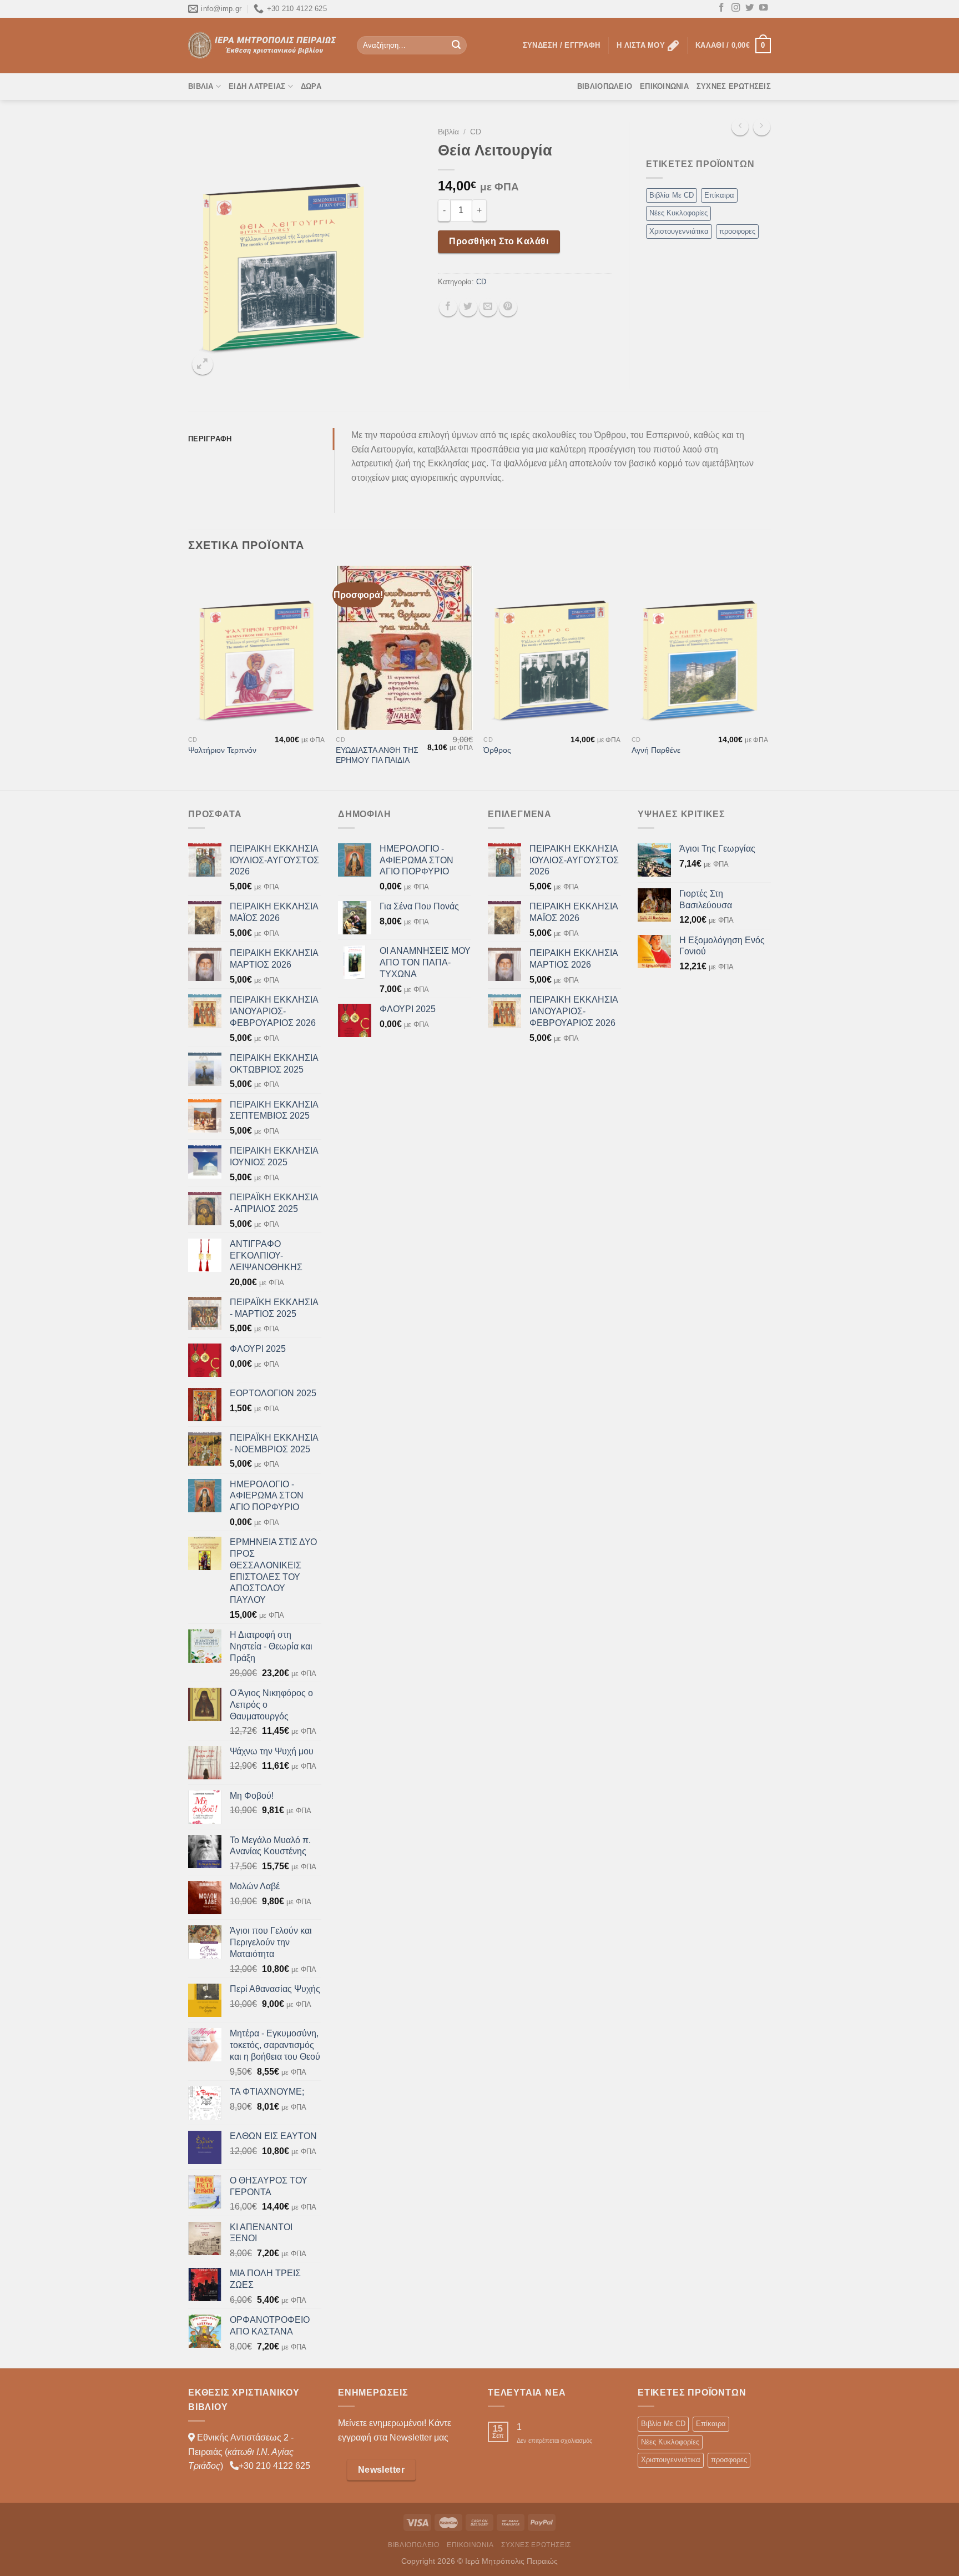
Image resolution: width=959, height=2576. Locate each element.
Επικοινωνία (664, 86)
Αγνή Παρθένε (656, 750)
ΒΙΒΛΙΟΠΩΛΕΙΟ (605, 86)
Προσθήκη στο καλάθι (499, 241)
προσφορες (737, 231)
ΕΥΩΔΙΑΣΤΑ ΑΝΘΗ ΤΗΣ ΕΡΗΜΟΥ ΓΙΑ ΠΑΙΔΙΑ (377, 755)
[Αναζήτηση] (456, 46)
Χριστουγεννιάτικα (679, 231)
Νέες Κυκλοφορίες (678, 213)
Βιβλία (201, 86)
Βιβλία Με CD (672, 195)
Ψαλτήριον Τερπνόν (222, 750)
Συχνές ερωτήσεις (734, 86)
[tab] (261, 439)
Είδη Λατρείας (257, 86)
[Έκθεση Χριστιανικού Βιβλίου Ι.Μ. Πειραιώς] (264, 45)
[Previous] (189, 677)
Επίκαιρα (719, 195)
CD (476, 132)
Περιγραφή (210, 439)
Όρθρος (497, 750)
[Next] (768, 677)
